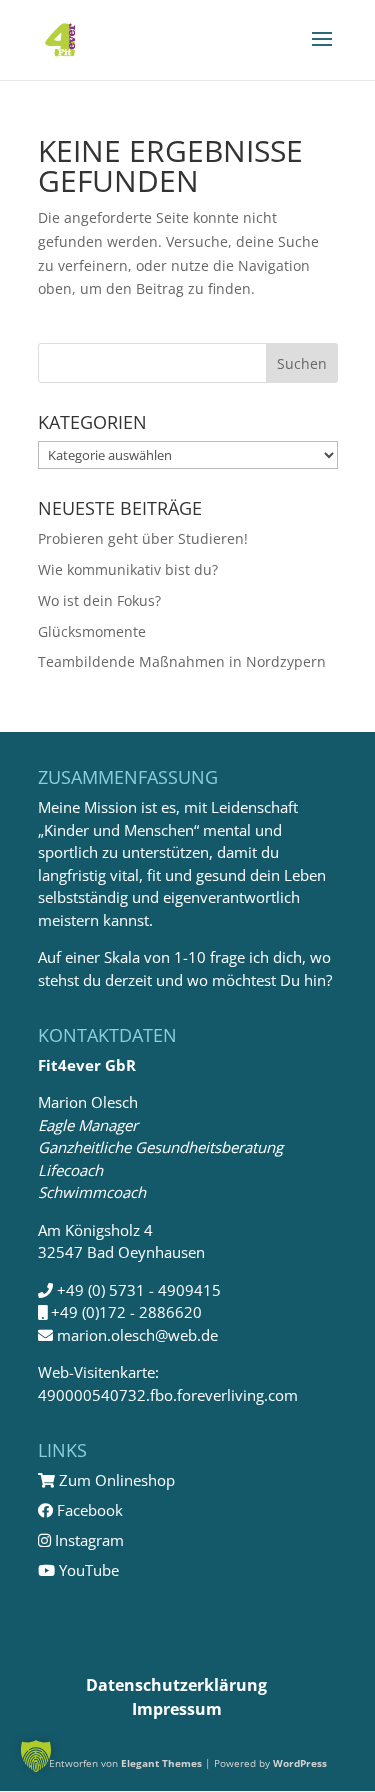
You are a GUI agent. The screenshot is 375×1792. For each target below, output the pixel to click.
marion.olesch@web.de (137, 1335)
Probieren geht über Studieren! (143, 538)
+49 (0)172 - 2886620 (126, 1312)
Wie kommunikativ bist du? (128, 569)
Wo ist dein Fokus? (99, 600)
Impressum (177, 1709)
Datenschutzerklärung (176, 1685)
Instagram (87, 1540)
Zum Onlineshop (115, 1480)
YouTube (87, 1570)
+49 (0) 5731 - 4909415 (139, 1290)
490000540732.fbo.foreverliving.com (168, 1395)
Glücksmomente (92, 631)
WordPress (300, 1763)
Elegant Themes (161, 1763)
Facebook (88, 1510)
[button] (36, 1756)
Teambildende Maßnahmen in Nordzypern (182, 661)
